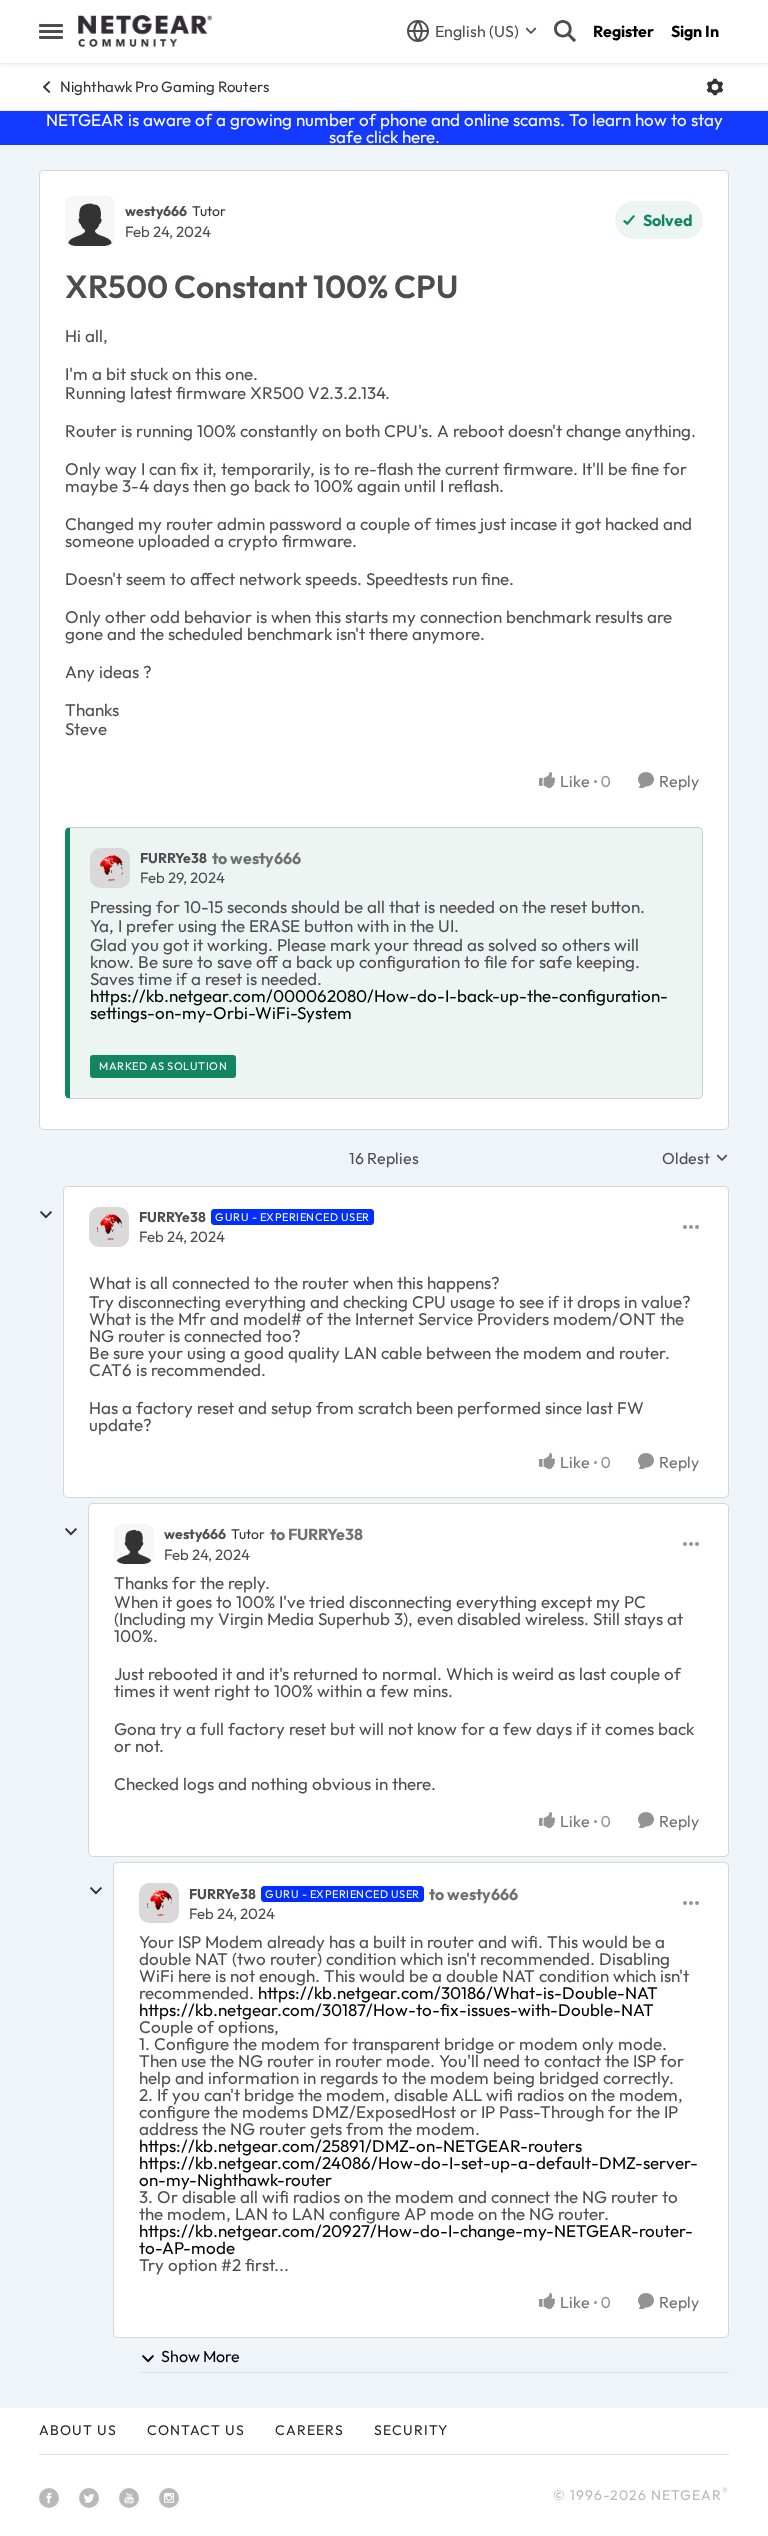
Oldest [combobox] (695, 1158)
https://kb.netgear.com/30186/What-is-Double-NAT (458, 1992)
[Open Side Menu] (51, 31)
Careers (309, 2430)
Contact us (196, 2430)
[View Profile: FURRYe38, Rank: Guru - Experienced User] (109, 1227)
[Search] (565, 31)
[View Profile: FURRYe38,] (110, 868)
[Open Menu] (715, 87)
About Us (78, 2430)
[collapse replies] (46, 1215)
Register (623, 31)
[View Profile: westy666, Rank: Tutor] (90, 221)
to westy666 (256, 858)
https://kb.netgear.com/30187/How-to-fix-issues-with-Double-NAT (396, 2009)
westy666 (156, 211)
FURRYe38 (173, 858)
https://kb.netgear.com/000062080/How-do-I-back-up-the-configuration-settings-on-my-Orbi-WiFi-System (379, 1004)
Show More (200, 2356)
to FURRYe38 (316, 1534)
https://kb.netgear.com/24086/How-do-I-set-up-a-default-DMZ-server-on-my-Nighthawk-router (418, 2171)
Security (411, 2430)
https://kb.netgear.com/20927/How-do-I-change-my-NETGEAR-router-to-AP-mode (416, 2239)
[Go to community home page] (145, 31)
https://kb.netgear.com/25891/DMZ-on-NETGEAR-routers (360, 2145)
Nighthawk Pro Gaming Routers (164, 86)
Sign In (695, 31)
